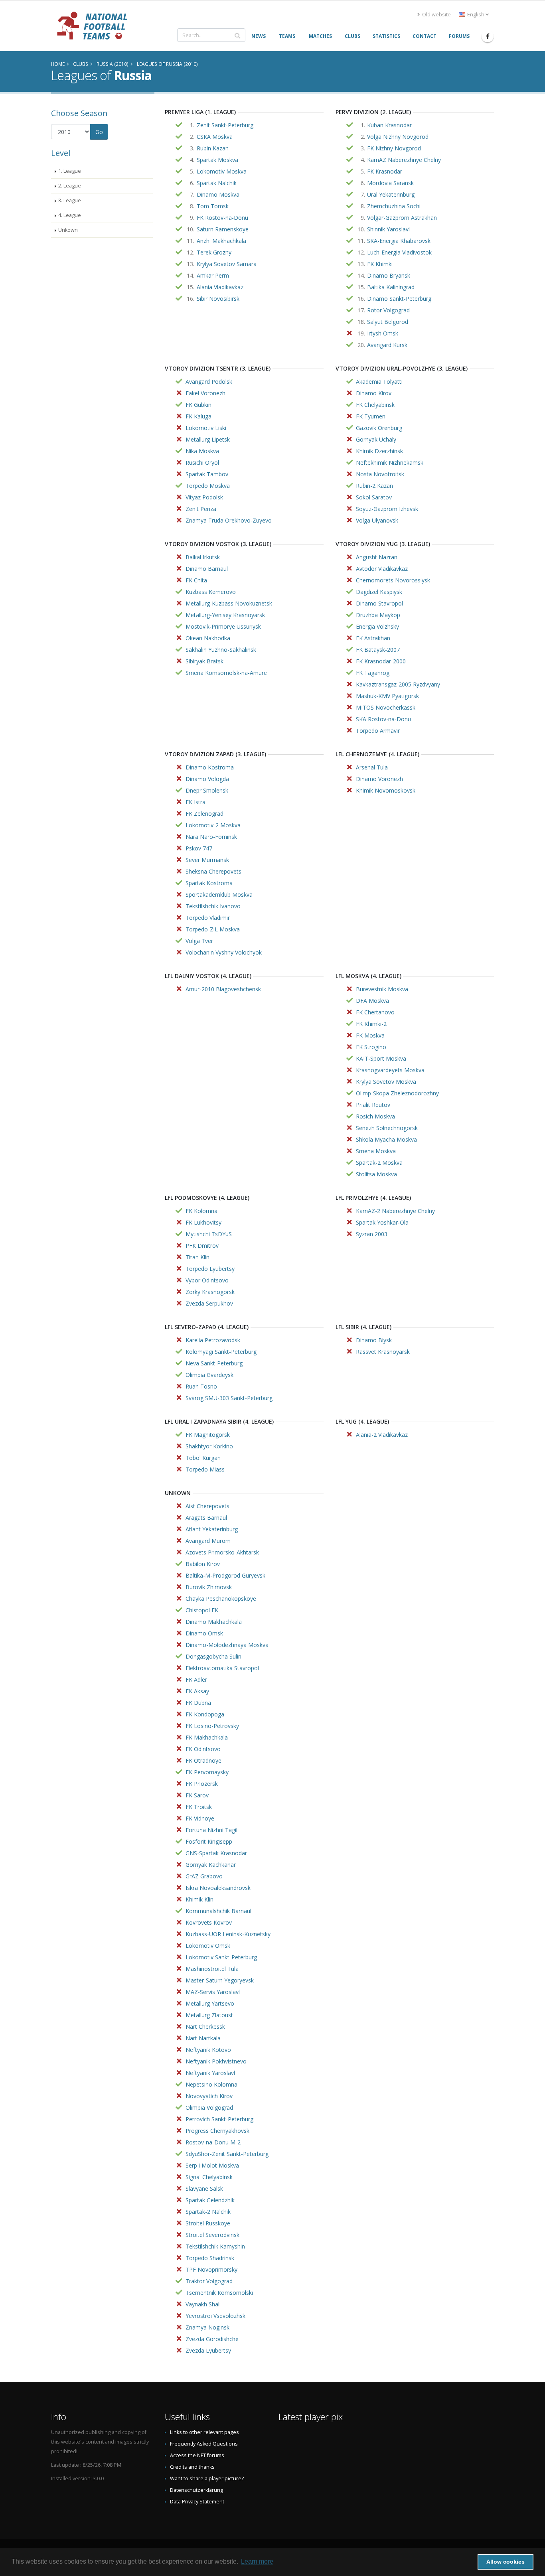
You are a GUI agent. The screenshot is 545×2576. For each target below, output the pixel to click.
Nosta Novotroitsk (380, 474)
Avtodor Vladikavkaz (382, 569)
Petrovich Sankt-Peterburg (219, 2119)
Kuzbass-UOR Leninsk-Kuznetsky (228, 1934)
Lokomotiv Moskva (222, 171)
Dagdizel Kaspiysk (379, 592)
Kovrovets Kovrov (209, 1922)
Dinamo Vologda (207, 779)
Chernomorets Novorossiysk (393, 580)
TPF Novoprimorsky (211, 2269)
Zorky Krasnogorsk (210, 1292)
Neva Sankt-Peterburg (214, 1363)
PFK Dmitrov (202, 1246)
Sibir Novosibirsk (218, 299)
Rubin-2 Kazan (374, 486)
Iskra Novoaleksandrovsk (218, 1888)
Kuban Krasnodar (389, 125)
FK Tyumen (371, 416)
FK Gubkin (198, 405)
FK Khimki (380, 264)
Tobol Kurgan (203, 1458)
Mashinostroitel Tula (212, 1969)
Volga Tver (199, 941)
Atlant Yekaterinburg (212, 1529)
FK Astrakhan (373, 638)
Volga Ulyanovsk (377, 520)
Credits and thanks (192, 2467)
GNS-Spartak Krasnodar (216, 1853)
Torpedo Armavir (378, 731)
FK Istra (195, 802)
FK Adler (196, 1680)
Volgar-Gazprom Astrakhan (402, 218)
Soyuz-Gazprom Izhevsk (387, 509)
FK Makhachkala (207, 1737)
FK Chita (196, 580)
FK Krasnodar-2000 (381, 661)
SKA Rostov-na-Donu (383, 719)
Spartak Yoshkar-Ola (382, 1222)
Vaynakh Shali (203, 2304)
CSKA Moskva (215, 137)
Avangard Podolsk (209, 382)
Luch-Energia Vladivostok (399, 252)
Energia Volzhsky (377, 626)
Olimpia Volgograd (209, 2108)
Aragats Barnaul (206, 1518)
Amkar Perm (213, 275)
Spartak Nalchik (217, 183)
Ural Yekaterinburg (391, 194)
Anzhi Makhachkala (221, 241)
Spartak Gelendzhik (210, 2200)
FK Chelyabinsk (375, 405)
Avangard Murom (208, 1541)
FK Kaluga (198, 416)
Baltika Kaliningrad (391, 287)
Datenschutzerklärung (196, 2490)
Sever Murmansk (207, 860)
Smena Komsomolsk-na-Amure (226, 673)
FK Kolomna (201, 1211)
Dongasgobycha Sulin (213, 1656)
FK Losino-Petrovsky (212, 1726)
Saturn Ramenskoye (223, 229)
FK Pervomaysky (207, 1772)
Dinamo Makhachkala (214, 1622)
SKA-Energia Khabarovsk (399, 241)
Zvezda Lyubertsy (208, 2350)
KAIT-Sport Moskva (381, 1058)
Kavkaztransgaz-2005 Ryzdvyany (398, 684)
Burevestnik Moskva (382, 989)
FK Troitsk (199, 1807)
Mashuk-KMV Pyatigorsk (387, 696)
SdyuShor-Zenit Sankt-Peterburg (227, 2154)
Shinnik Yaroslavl (388, 229)
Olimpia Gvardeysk (209, 1375)
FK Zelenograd (204, 814)
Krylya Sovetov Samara (227, 264)
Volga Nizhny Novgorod (398, 137)
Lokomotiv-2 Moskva (213, 825)
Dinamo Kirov (374, 393)
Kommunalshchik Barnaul (218, 1911)
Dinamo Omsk (204, 1633)
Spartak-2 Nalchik (208, 2212)
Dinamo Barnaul (207, 569)
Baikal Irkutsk (203, 557)
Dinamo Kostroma (210, 767)
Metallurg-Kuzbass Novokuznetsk (229, 603)
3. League (70, 200)
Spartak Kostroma (209, 883)
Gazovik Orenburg (379, 428)
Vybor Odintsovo (207, 1280)
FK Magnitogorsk (208, 1435)
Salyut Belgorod (388, 322)
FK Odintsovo (203, 1749)
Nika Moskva (202, 451)
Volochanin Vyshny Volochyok (224, 952)
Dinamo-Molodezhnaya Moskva (227, 1645)
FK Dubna (198, 1703)
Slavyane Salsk (204, 2188)
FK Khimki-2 (371, 1024)
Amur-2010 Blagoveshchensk (223, 989)
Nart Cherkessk (205, 2027)
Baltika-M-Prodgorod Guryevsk (225, 1575)
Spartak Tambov (207, 474)
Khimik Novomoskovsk (386, 790)
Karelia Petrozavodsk (213, 1340)
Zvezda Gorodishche (212, 2339)
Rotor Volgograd (388, 310)
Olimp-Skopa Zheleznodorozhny (397, 1093)
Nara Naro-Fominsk (211, 837)
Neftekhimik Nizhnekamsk (390, 463)
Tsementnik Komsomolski (219, 2293)
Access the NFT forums (197, 2455)
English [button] (476, 15)
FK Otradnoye (203, 1760)
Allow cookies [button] (506, 2562)
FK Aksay (197, 1691)
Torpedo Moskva (208, 486)
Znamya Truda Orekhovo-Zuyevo (229, 520)
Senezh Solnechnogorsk (387, 1128)
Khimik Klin (199, 1899)
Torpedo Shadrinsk (210, 2258)
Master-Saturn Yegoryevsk (220, 1980)
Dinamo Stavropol (379, 603)
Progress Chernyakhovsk (217, 2131)
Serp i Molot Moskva (212, 2165)
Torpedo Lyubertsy (210, 1269)
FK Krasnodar (385, 171)
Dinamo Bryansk (389, 275)
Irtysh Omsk (383, 333)
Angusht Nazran (377, 557)
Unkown (68, 230)
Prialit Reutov (373, 1105)
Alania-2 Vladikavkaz (382, 1435)
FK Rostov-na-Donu (222, 218)
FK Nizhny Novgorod (394, 148)
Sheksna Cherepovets (213, 871)
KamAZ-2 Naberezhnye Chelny (395, 1211)
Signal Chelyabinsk (209, 2177)
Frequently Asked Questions (204, 2444)
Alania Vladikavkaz (220, 287)
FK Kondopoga (205, 1714)
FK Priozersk (202, 1784)
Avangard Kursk (387, 345)
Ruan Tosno (201, 1386)
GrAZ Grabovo (204, 1876)
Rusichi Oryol (202, 463)
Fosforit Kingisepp (209, 1841)
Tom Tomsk (213, 206)
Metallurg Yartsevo (210, 2003)
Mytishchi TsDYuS (209, 1234)
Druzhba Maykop (378, 615)
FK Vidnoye (200, 1818)
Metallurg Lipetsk (208, 439)
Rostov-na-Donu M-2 (213, 2142)
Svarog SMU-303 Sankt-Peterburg (229, 1398)
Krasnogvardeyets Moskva (390, 1070)
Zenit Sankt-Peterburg (225, 125)
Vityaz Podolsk (204, 497)
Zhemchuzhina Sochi (394, 206)
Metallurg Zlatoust (209, 2015)
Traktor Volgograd (209, 2281)
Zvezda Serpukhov (209, 1303)
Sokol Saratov (374, 497)
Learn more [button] (257, 2561)
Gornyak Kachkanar (211, 1865)
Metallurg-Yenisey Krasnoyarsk (225, 615)
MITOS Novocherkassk (386, 707)
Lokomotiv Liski (206, 428)
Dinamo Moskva (218, 194)
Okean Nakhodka (208, 638)
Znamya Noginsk (207, 2327)
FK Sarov (197, 1795)
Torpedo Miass (205, 1469)
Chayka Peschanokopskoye (221, 1599)
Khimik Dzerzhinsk (379, 451)
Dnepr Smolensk (207, 790)
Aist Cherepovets (207, 1506)
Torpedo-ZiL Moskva (213, 929)
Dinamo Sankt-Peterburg (399, 299)
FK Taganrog (373, 673)
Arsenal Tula (372, 767)
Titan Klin (197, 1257)
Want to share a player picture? (207, 2478)
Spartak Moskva (217, 160)
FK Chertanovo (375, 1012)
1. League (70, 171)
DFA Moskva (372, 1001)
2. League (70, 186)
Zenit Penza (201, 509)
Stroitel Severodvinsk (212, 2235)
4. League (70, 215)
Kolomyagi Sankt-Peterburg (221, 1352)
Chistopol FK (202, 1610)
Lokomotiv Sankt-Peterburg (221, 1957)
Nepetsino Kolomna (211, 2084)
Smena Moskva (376, 1151)
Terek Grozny (214, 252)
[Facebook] (488, 36)
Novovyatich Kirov (209, 2096)
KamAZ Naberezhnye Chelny (404, 160)
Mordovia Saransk (390, 183)
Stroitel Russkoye (208, 2223)
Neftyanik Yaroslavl (210, 2073)
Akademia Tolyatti (379, 382)
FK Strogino (371, 1047)
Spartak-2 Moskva (379, 1163)
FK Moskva (370, 1035)
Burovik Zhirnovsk (209, 1587)
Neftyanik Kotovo (208, 2050)
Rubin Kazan (213, 148)
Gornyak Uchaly (376, 439)
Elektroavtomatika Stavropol (222, 1668)
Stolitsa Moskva (376, 1174)
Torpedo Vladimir (208, 918)
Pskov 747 (199, 848)
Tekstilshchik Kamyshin (215, 2246)
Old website (436, 15)
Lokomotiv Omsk (208, 1946)
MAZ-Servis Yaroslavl (213, 1992)
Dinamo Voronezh (379, 779)
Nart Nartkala (203, 2038)
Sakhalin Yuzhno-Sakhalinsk (221, 650)
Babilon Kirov (203, 1564)
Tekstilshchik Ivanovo (213, 906)
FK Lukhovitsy (203, 1222)
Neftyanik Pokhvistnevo (216, 2061)
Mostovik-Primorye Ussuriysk (223, 626)
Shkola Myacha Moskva (386, 1139)
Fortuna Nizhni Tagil (211, 1830)
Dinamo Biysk (374, 1340)
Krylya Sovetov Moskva (386, 1082)
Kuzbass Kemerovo (211, 592)
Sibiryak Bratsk (204, 661)
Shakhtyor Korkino (209, 1446)
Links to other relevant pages (204, 2432)
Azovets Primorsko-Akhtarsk (222, 1552)
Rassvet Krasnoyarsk (383, 1352)
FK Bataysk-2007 (378, 650)
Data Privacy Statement (197, 2502)
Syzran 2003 (372, 1234)
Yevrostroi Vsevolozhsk (215, 2316)
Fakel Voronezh (205, 393)
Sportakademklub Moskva (219, 894)
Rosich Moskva (375, 1116)
